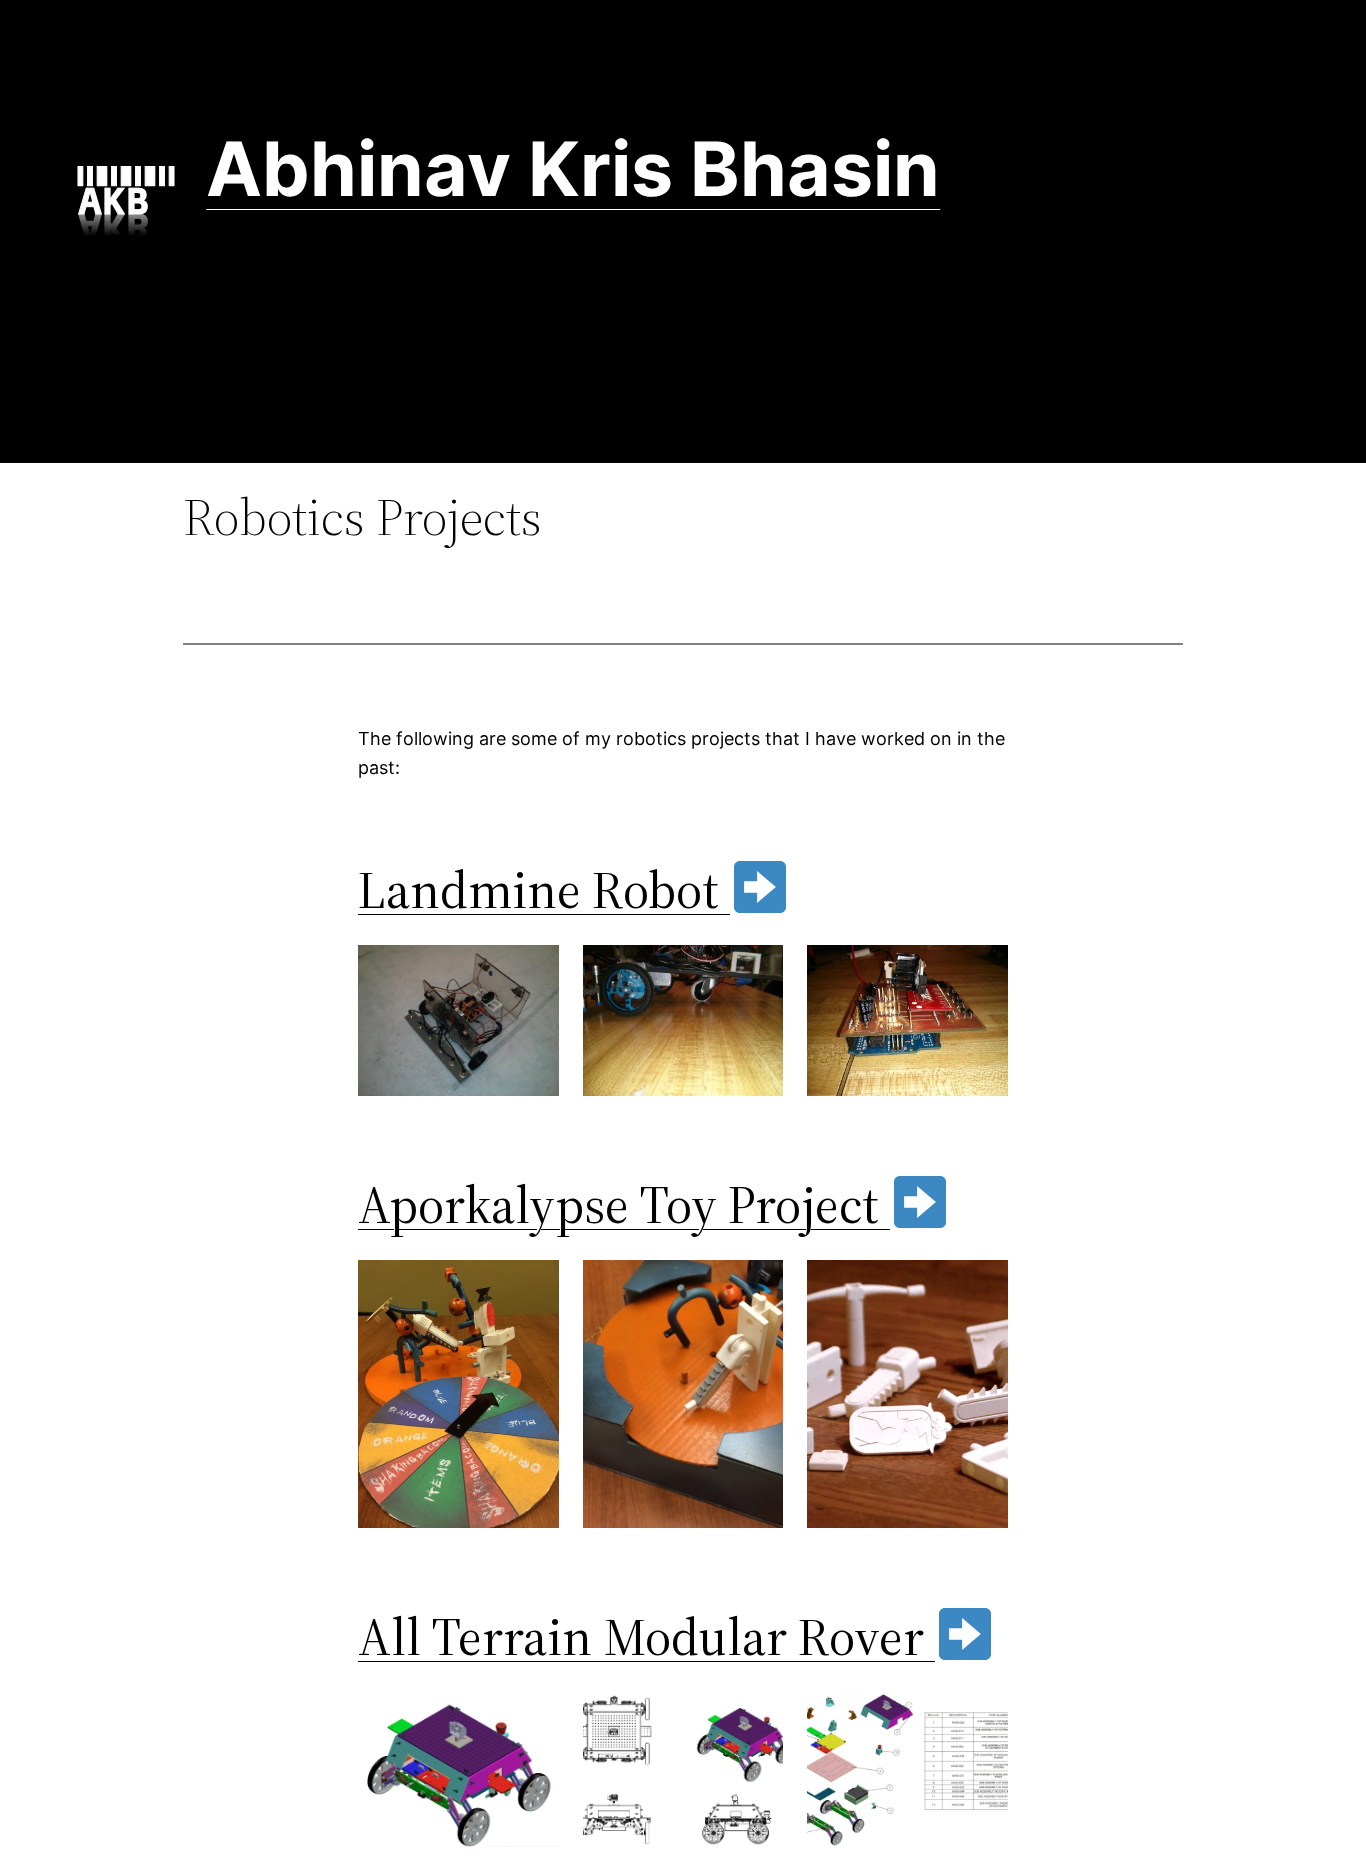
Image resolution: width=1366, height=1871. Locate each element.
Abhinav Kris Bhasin (573, 168)
